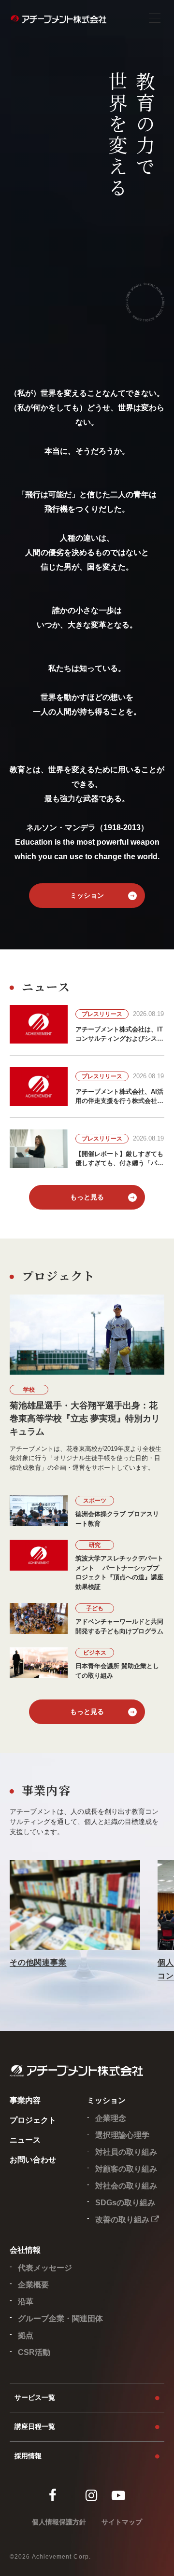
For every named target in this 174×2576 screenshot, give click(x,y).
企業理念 (111, 2118)
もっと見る (87, 1197)
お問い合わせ (33, 2160)
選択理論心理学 (122, 2135)
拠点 (26, 2335)
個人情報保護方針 (59, 2522)
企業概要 (33, 2285)
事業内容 (25, 2100)
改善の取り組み (123, 2220)
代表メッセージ (45, 2268)
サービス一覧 (35, 2397)
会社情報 (25, 2250)
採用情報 (28, 2456)
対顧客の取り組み (126, 2169)
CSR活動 (34, 2352)
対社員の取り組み (126, 2152)
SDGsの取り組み (125, 2203)
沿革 (26, 2302)
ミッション (87, 895)
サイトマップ (122, 2522)
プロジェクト (33, 2120)
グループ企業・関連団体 (60, 2318)
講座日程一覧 (35, 2426)
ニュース (25, 2140)
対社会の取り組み (126, 2186)
